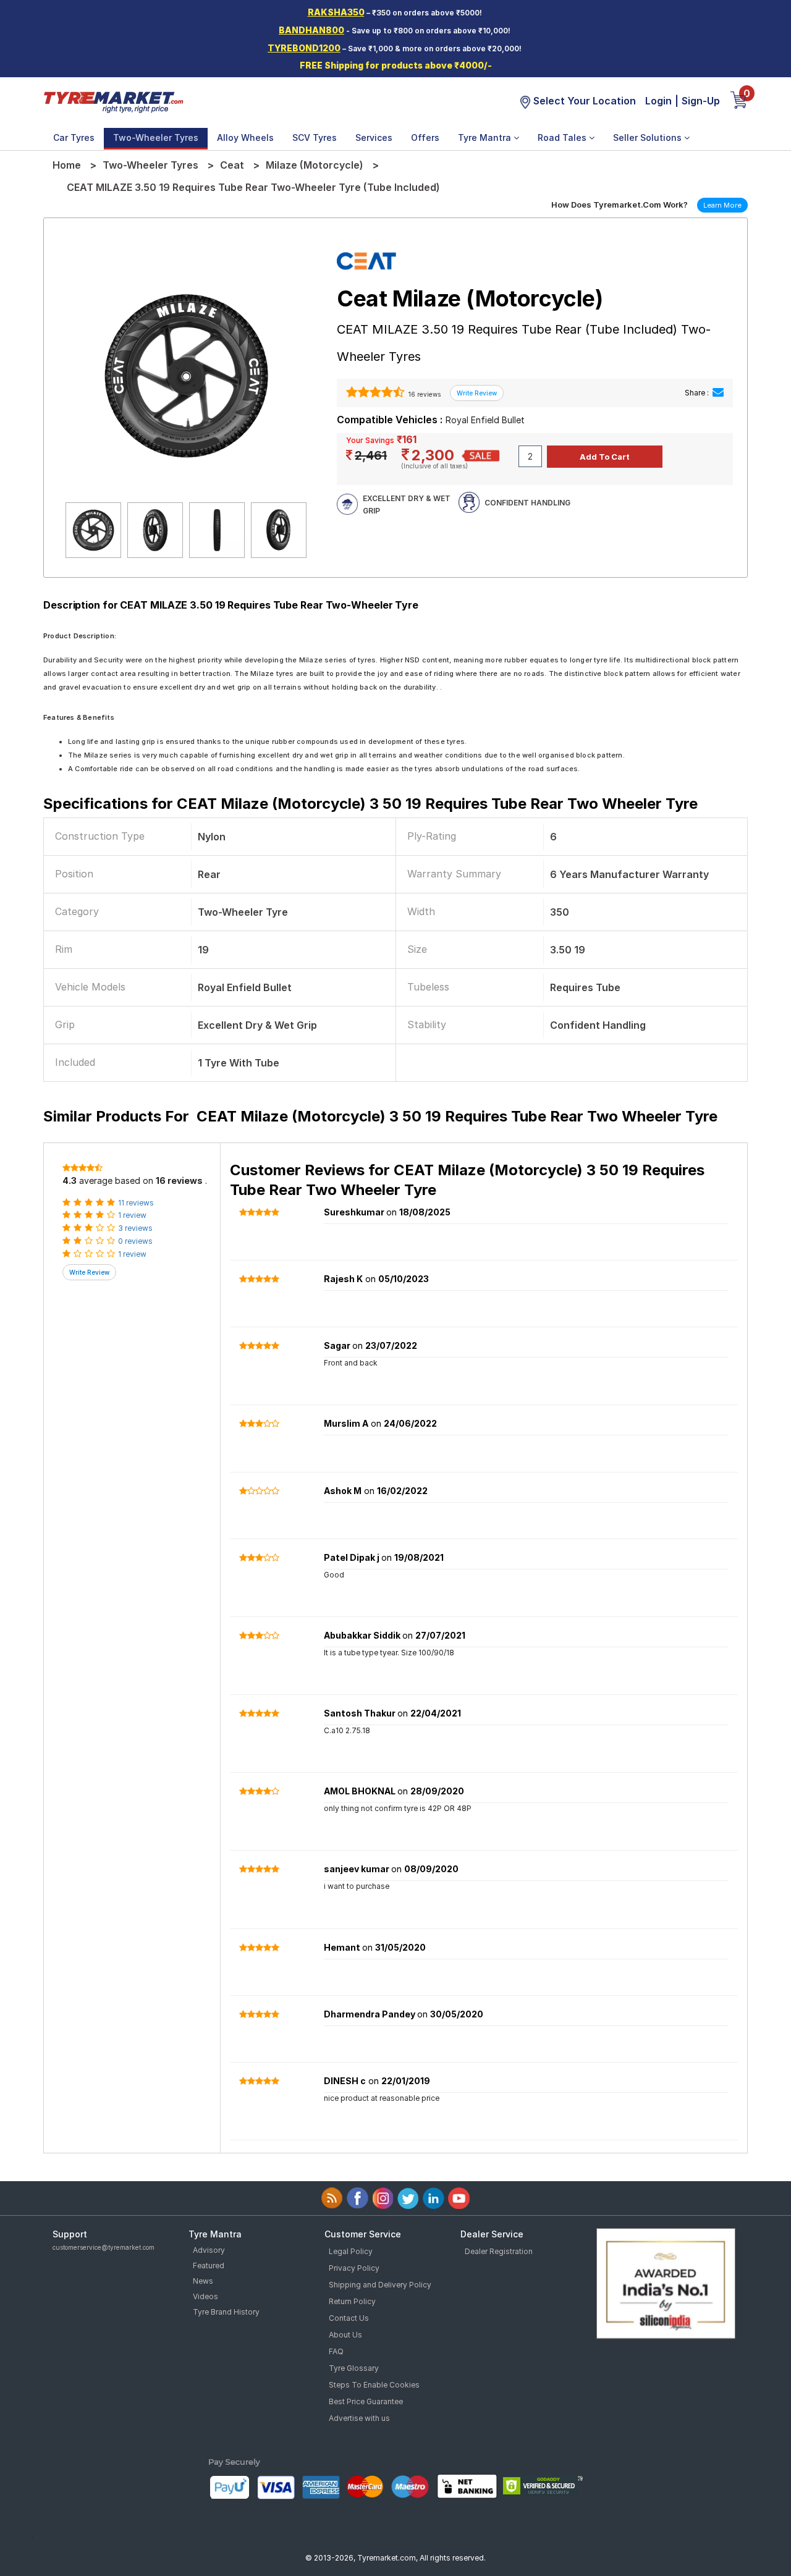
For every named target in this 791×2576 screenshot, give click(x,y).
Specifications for (370, 804)
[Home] (113, 101)
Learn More (722, 205)
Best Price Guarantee (366, 2401)
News (203, 2281)
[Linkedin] (434, 2198)
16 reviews (424, 394)
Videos (205, 2296)
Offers (425, 137)
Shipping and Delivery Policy (380, 2285)
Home (67, 165)
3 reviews (135, 1228)
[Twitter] (408, 2198)
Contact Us (349, 2318)
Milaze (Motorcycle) (315, 165)
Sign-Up (701, 101)
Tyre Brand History (226, 2312)
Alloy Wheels (245, 137)
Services (374, 137)
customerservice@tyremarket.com (104, 2247)
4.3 (70, 1180)
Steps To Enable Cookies (374, 2385)
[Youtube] (459, 2198)
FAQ (336, 2351)
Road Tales (563, 137)
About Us (345, 2335)
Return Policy (352, 2301)
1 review (132, 1215)
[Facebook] (357, 2198)
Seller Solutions (649, 137)
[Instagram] (383, 2198)
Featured (209, 2266)
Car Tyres (74, 137)
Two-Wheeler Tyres (156, 137)
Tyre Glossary (354, 2368)
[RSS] (332, 2198)
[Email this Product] (718, 393)
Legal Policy (351, 2251)
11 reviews (136, 1203)
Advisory (209, 2250)
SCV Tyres (315, 137)
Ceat (232, 165)
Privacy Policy (354, 2268)
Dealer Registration (499, 2251)
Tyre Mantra (486, 137)
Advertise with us (359, 2418)
